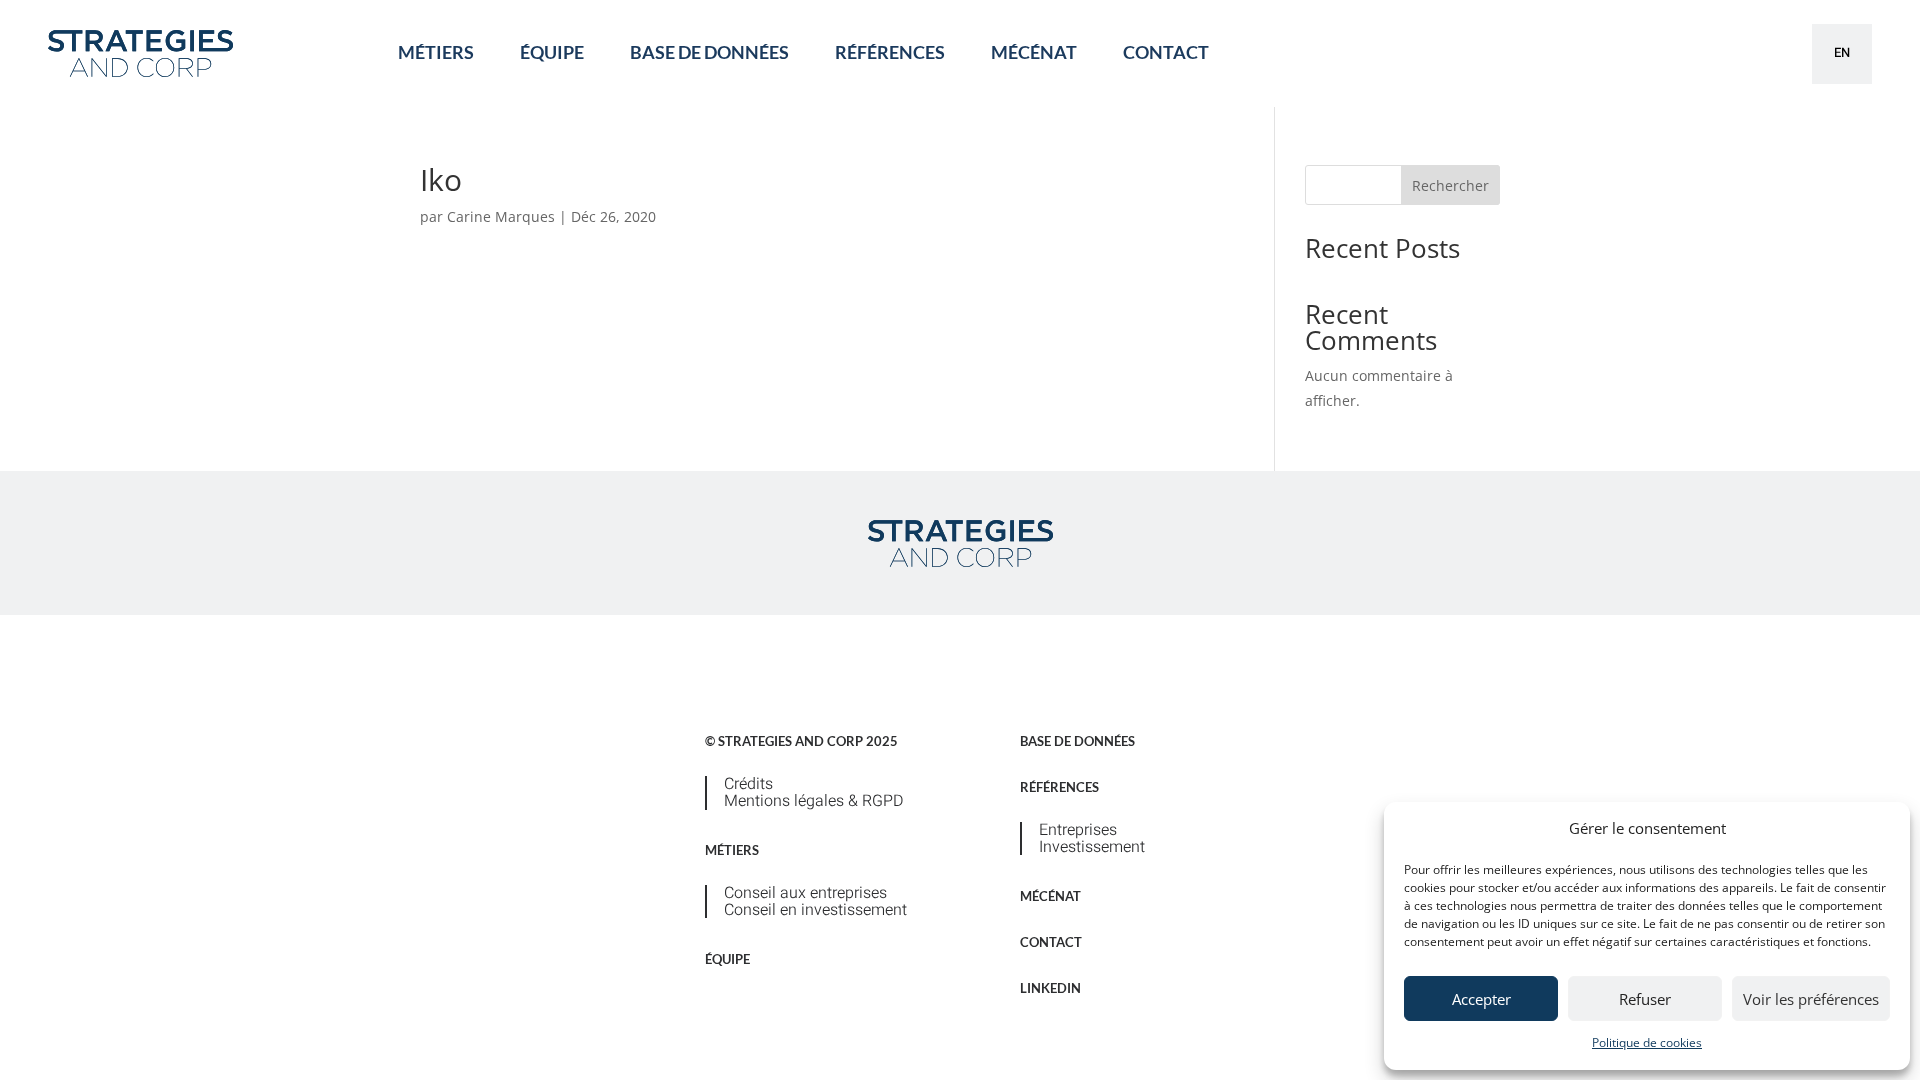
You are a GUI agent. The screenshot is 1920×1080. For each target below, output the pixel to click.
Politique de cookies (1647, 1042)
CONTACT (1166, 52)
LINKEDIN (1050, 988)
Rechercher (1450, 185)
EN (1842, 52)
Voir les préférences (1811, 999)
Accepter (1481, 999)
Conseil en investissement (815, 910)
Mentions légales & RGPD (814, 801)
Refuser (1645, 999)
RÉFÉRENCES (890, 52)
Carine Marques (501, 216)
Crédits (748, 784)
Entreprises (1078, 830)
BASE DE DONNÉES (709, 52)
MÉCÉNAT (1034, 52)
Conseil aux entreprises (805, 893)
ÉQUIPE (552, 52)
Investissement (1092, 847)
